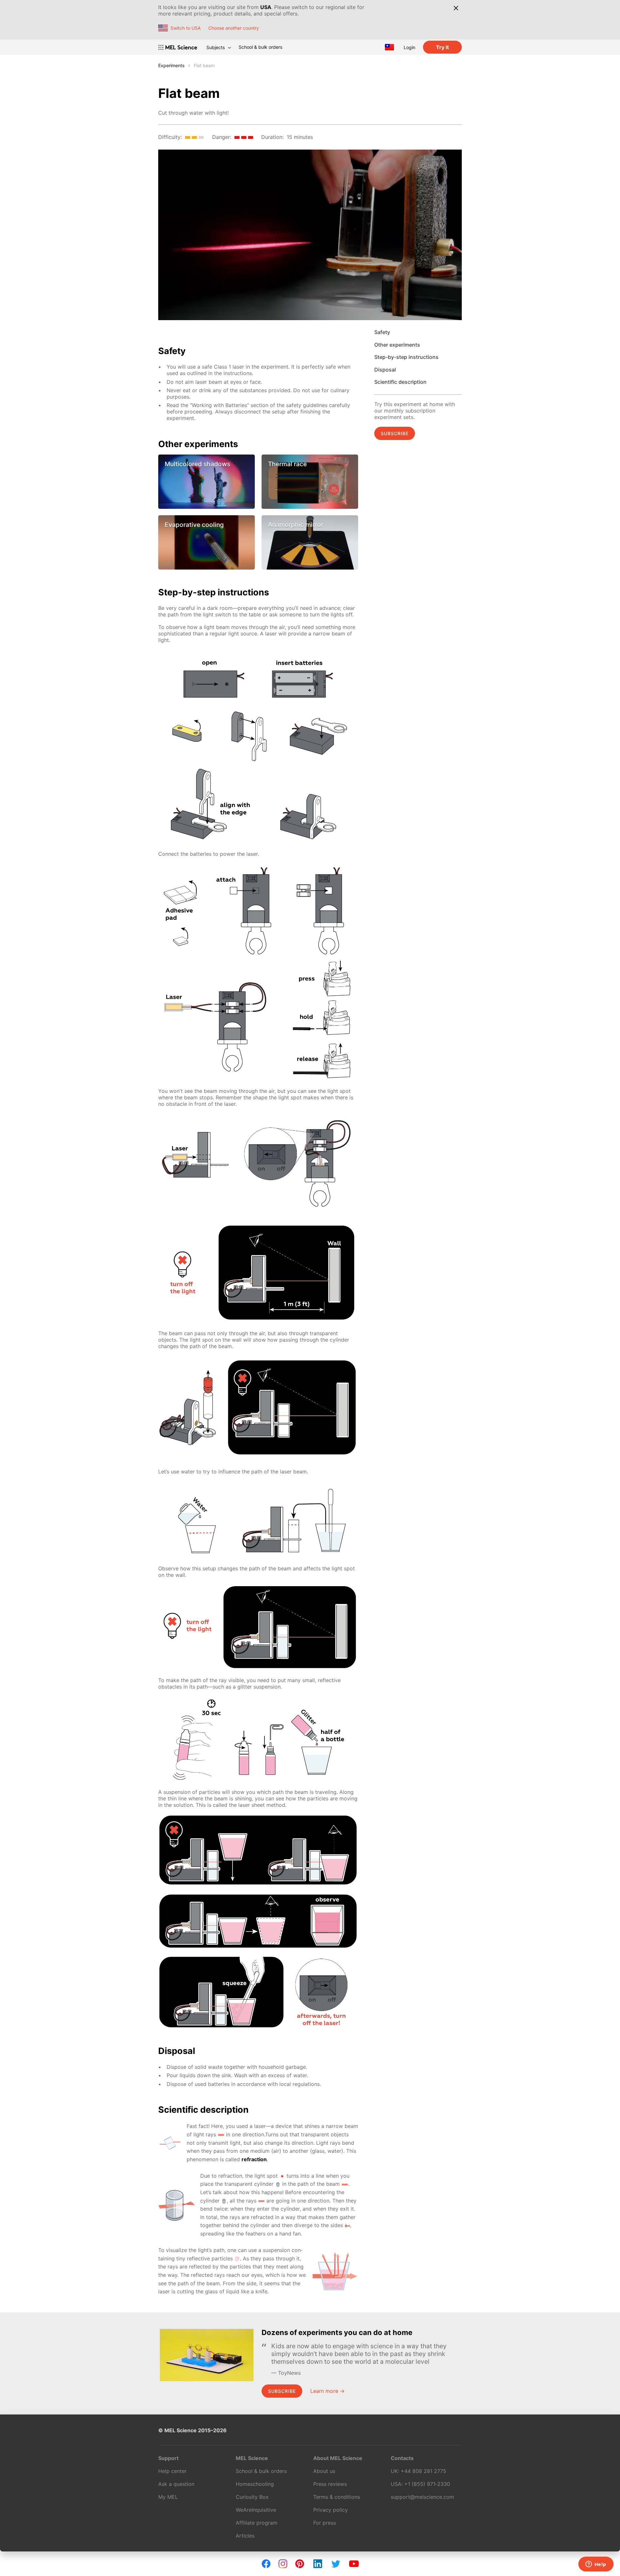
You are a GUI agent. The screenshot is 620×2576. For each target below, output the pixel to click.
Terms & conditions (337, 2497)
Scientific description (400, 382)
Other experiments (397, 345)
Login (409, 47)
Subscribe (395, 433)
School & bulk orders (260, 47)
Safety (382, 332)
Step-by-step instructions (406, 357)
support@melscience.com (422, 2497)
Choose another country (234, 28)
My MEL (168, 2497)
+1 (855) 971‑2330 (427, 2484)
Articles (245, 2536)
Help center (172, 2471)
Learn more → (327, 2391)
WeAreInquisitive (256, 2510)
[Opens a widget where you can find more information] (596, 2565)
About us (324, 2471)
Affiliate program (257, 2523)
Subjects (216, 47)
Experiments (171, 65)
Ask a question (176, 2484)
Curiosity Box (252, 2497)
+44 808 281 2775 (424, 2471)
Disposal (385, 370)
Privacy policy (331, 2510)
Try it (442, 47)
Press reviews (330, 2484)
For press (325, 2523)
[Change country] (389, 47)
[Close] (456, 8)
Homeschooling (255, 2484)
